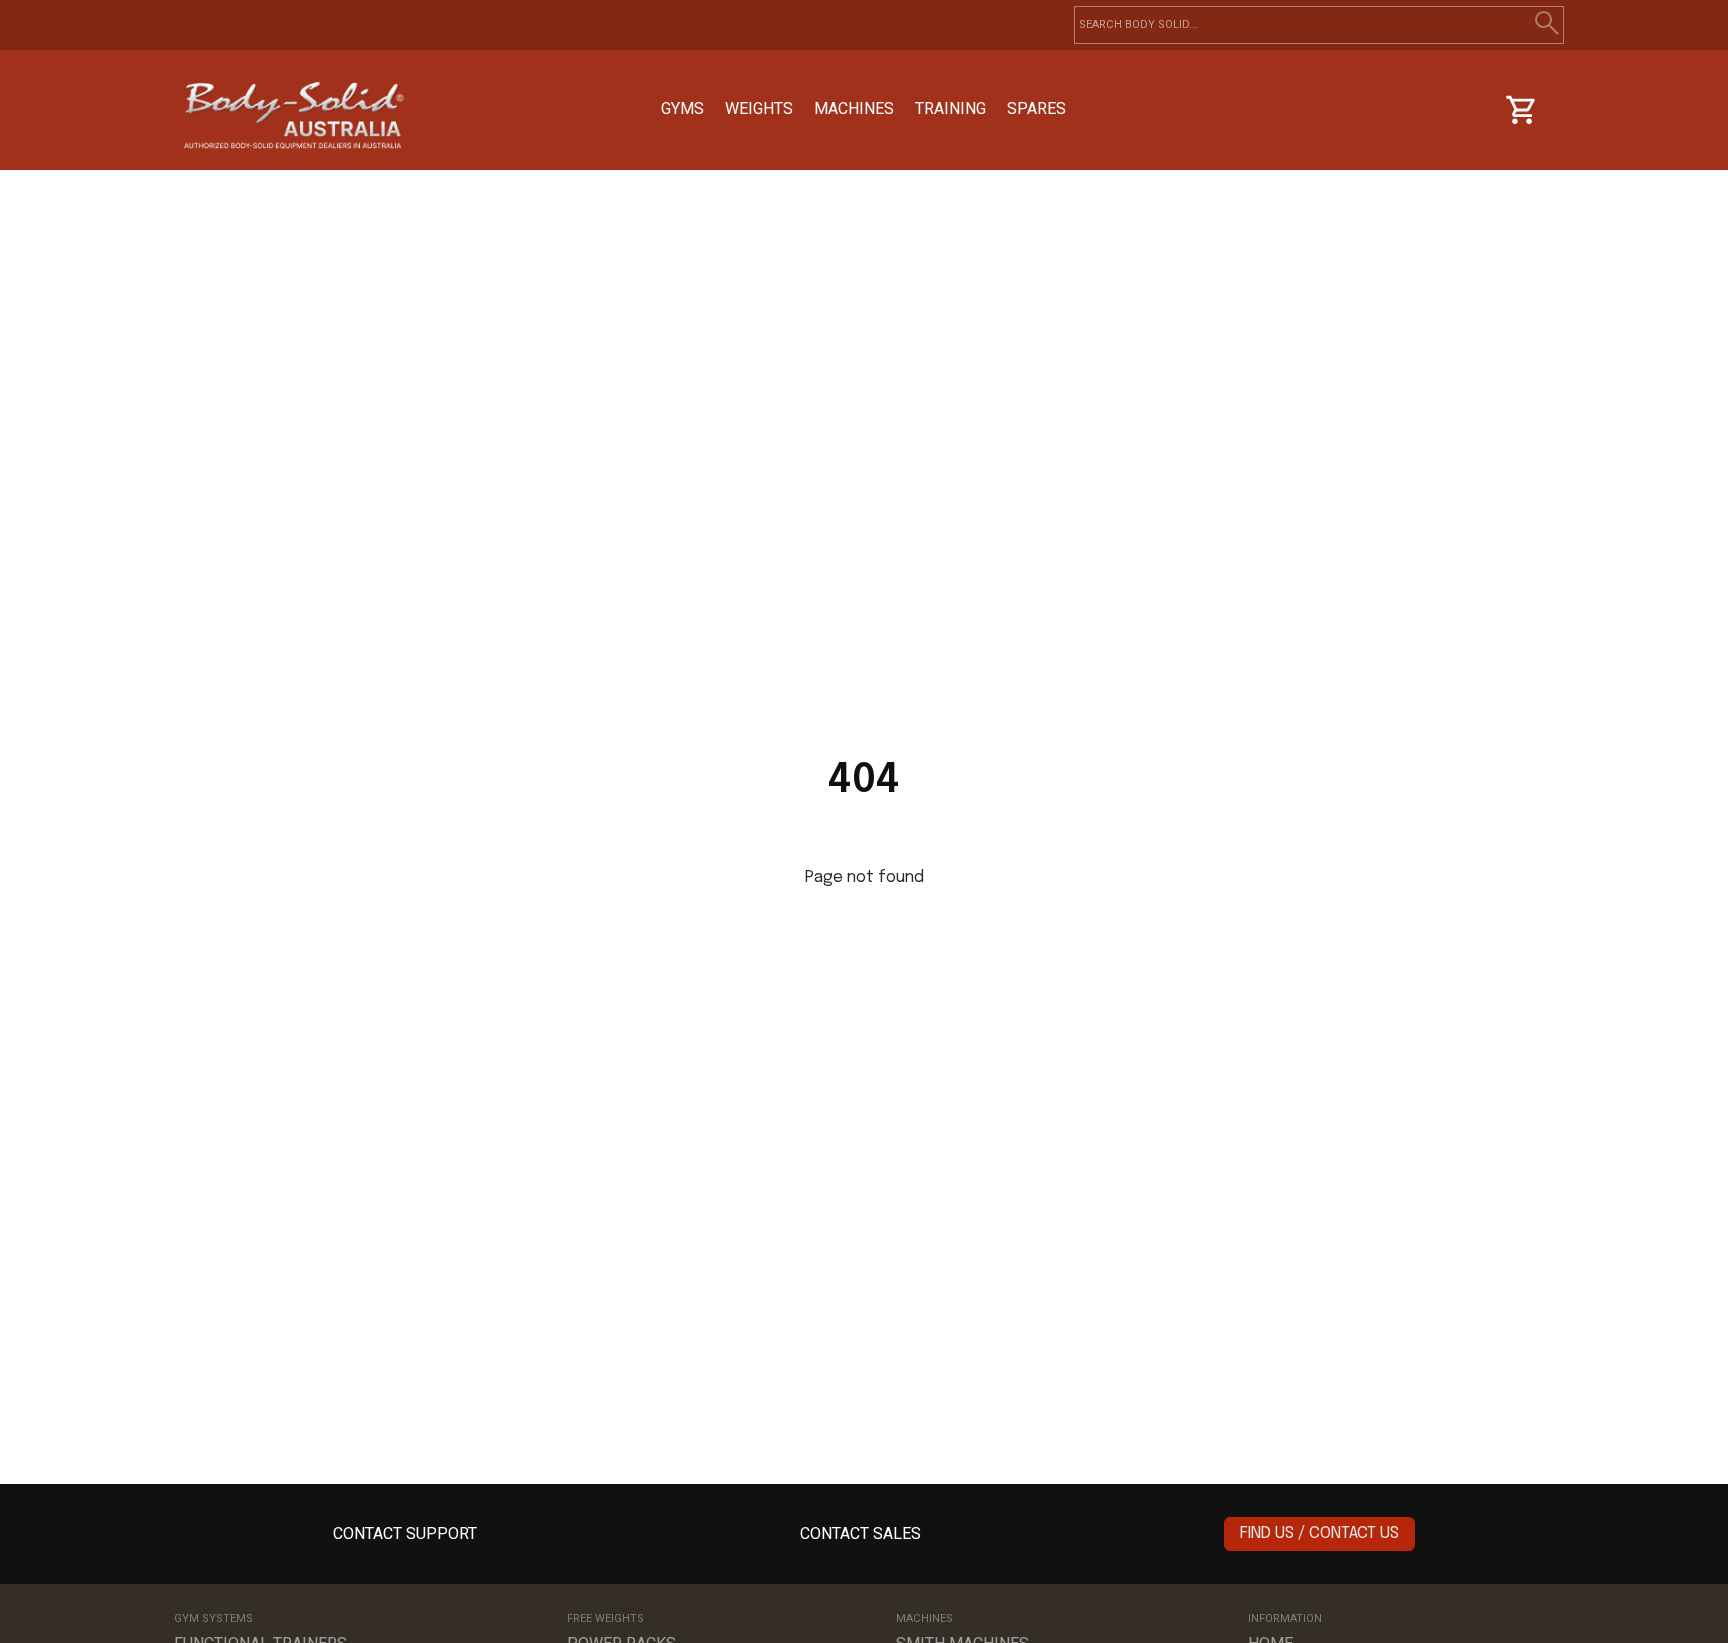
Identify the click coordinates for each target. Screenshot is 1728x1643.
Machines (854, 108)
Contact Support (405, 1533)
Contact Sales (860, 1533)
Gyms (682, 108)
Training (950, 108)
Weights (759, 108)
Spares (1036, 108)
